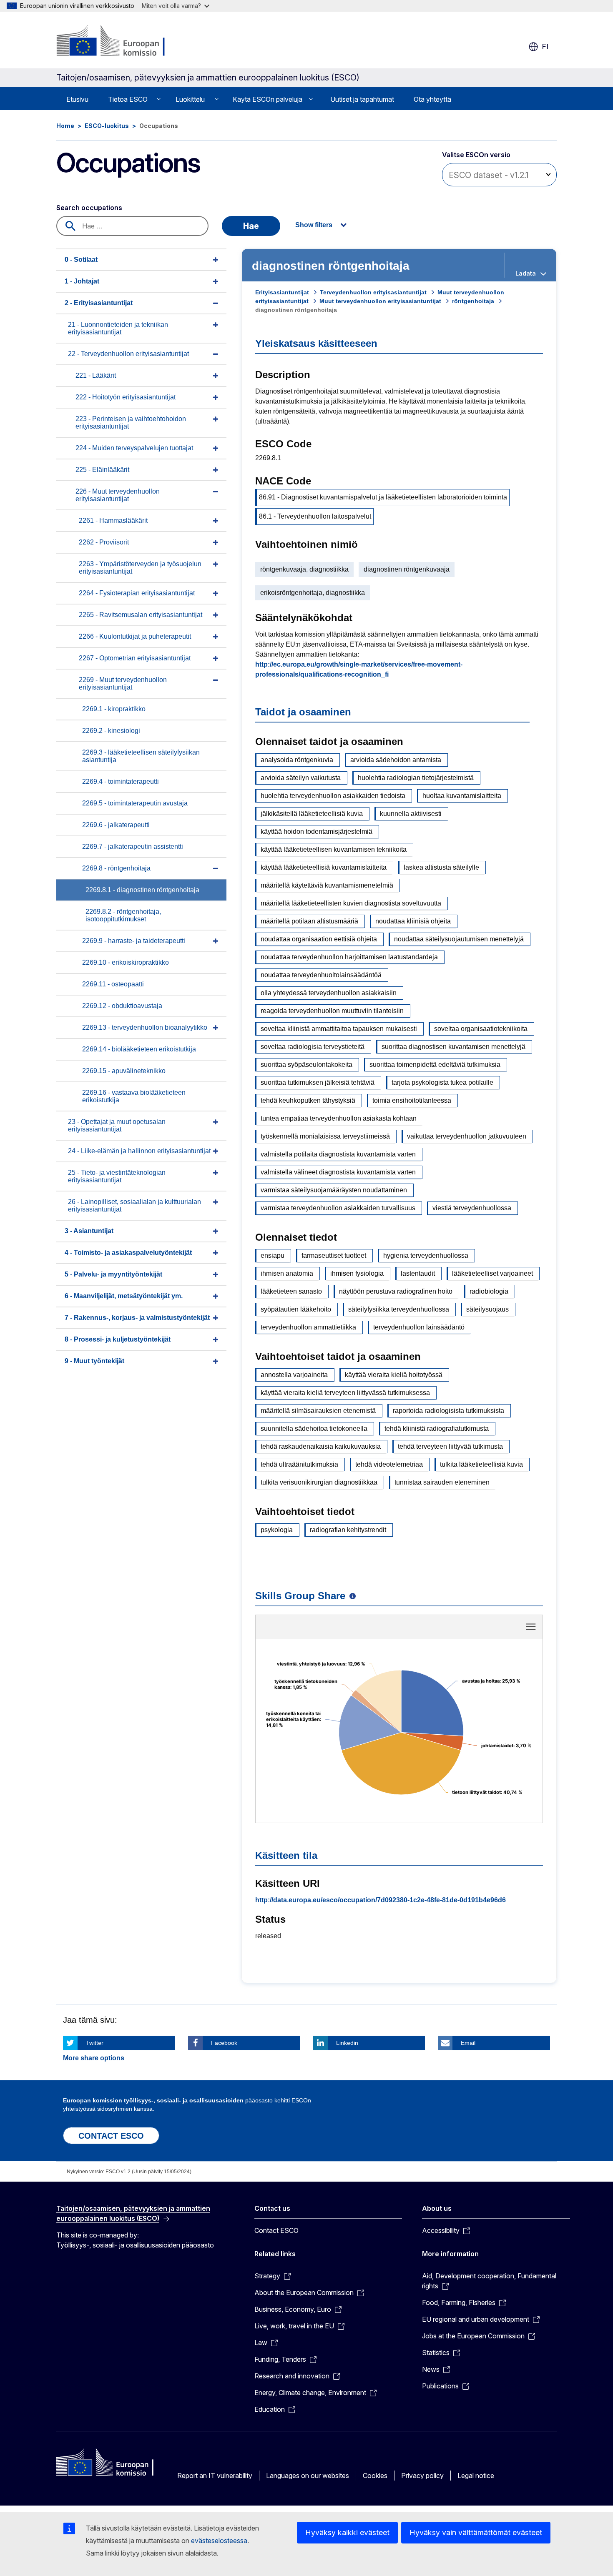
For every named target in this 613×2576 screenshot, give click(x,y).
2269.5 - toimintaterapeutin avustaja (135, 803)
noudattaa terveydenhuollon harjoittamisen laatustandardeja (349, 957)
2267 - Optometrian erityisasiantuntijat (135, 658)
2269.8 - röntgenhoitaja (116, 868)
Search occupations (89, 208)
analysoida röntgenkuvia (297, 760)
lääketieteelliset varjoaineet (492, 1273)
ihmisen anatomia (287, 1273)
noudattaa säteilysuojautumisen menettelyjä (459, 939)
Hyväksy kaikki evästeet (347, 2532)
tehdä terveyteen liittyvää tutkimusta (450, 1446)
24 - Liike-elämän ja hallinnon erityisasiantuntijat (139, 1151)
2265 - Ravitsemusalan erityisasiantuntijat (141, 615)
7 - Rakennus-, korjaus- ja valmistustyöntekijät (137, 1318)
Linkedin (347, 2043)
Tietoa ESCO (128, 99)
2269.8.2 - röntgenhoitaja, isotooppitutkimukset (123, 915)
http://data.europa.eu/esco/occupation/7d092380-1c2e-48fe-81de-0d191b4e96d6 (381, 1900)
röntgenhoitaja (473, 301)
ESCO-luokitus (107, 126)
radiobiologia (489, 1291)
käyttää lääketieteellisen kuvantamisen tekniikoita (334, 849)
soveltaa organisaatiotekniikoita (481, 1029)
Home (65, 126)
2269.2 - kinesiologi (111, 731)
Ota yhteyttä (432, 99)
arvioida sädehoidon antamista (396, 760)
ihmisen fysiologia (357, 1273)
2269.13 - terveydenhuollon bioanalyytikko (145, 1027)
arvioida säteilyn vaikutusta (301, 778)
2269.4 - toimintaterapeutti (121, 781)
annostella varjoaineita (294, 1375)
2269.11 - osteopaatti (113, 984)
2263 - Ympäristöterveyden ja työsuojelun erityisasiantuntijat (140, 568)
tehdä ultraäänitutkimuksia (299, 1464)
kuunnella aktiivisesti (411, 814)
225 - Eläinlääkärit (102, 470)
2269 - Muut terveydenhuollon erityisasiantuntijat (123, 684)
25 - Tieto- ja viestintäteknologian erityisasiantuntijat (117, 1176)
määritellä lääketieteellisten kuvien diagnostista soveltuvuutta (351, 903)
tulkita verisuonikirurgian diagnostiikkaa (319, 1482)
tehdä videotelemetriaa (389, 1464)
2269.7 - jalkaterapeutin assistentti (133, 847)
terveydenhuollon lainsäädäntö (419, 1327)
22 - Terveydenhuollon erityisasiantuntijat (128, 354)
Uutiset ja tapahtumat (362, 99)
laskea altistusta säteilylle (441, 867)
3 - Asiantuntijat (89, 1231)
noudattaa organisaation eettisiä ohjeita (319, 939)
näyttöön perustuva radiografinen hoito (396, 1291)
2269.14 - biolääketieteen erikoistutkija (139, 1049)
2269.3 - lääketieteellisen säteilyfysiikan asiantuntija (141, 756)
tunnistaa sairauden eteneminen (442, 1482)
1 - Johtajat (82, 281)
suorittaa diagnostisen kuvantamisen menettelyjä (453, 1047)
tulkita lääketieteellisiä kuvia (481, 1464)
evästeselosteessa (219, 2541)
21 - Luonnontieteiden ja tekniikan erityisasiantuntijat (118, 328)
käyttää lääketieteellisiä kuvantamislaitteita (324, 867)
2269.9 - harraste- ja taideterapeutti (134, 941)
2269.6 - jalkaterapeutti (116, 825)
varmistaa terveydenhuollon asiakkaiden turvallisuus (338, 1208)
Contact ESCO (276, 2230)
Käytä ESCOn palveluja (268, 99)
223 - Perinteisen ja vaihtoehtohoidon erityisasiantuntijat (131, 423)
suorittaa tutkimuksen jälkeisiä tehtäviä (318, 1082)
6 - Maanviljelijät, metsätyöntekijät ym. (124, 1296)
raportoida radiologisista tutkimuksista (448, 1411)
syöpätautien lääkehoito (296, 1309)
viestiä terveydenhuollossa (472, 1208)
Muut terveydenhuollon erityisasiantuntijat (380, 301)
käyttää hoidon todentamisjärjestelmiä (317, 831)
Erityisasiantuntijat (282, 292)
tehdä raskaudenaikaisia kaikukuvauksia (321, 1446)
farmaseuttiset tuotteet (334, 1255)
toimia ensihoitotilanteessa (412, 1100)
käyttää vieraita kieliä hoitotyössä (394, 1375)
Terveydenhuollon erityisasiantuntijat (373, 292)
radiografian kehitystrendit (348, 1530)
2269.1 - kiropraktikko (114, 709)
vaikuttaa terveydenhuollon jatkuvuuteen (467, 1136)
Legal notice (476, 2476)
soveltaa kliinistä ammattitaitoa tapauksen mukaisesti (339, 1029)
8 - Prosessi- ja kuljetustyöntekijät (118, 1339)
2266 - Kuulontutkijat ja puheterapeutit (135, 636)
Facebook (224, 2043)
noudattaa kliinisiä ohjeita (413, 921)
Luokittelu (190, 99)
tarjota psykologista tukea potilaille (442, 1082)
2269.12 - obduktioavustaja (122, 1006)
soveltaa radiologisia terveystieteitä (313, 1047)
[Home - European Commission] (124, 42)
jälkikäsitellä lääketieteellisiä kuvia (312, 814)
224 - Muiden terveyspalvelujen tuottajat (134, 448)
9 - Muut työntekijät (94, 1361)
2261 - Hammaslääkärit (113, 520)
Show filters (314, 225)
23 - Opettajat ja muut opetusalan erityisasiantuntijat (117, 1125)
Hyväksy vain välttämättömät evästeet (476, 2532)
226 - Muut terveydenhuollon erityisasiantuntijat (118, 495)
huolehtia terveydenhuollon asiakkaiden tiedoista (333, 796)
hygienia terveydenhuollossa (426, 1255)
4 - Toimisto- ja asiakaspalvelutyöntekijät (128, 1253)
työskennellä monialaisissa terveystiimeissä (325, 1136)
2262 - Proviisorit (104, 542)
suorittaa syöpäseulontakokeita (306, 1065)
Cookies (375, 2476)
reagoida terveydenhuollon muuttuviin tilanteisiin (332, 1011)
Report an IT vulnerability (215, 2476)
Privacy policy (422, 2476)
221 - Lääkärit (96, 375)
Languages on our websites (308, 2476)
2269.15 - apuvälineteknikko (124, 1071)
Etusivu (77, 99)
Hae (251, 226)
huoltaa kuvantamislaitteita (462, 796)
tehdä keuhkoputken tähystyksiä (308, 1100)
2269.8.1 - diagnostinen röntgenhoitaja (142, 890)
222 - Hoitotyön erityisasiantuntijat (126, 397)
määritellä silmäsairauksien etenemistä (318, 1411)
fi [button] (545, 46)
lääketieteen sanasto (291, 1291)
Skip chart (399, 1630)
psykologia (277, 1530)
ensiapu (273, 1255)
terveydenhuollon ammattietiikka (308, 1327)
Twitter (95, 2043)
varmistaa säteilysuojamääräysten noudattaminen (334, 1190)
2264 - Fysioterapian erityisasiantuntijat (137, 593)
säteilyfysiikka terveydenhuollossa (399, 1309)
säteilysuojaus (487, 1309)
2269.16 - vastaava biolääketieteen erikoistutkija (134, 1096)
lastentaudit (418, 1273)
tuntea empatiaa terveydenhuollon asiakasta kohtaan (339, 1118)
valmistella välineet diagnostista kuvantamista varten (338, 1172)
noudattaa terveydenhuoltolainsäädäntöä (321, 975)
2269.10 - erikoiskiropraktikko (126, 962)
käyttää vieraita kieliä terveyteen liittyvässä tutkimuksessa (345, 1393)
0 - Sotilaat (81, 260)
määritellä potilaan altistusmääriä (309, 921)
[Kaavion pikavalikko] (531, 1627)
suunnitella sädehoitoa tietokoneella (314, 1428)
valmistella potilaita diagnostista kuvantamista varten (338, 1154)
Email (468, 2043)
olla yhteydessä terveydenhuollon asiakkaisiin (329, 993)
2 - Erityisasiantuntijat (99, 303)
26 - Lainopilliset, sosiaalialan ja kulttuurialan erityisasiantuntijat (134, 1205)
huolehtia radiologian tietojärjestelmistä (416, 778)
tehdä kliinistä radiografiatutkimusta (437, 1428)
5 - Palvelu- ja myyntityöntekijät (113, 1274)
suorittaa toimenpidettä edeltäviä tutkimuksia (435, 1065)
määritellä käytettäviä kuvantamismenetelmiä (327, 885)
